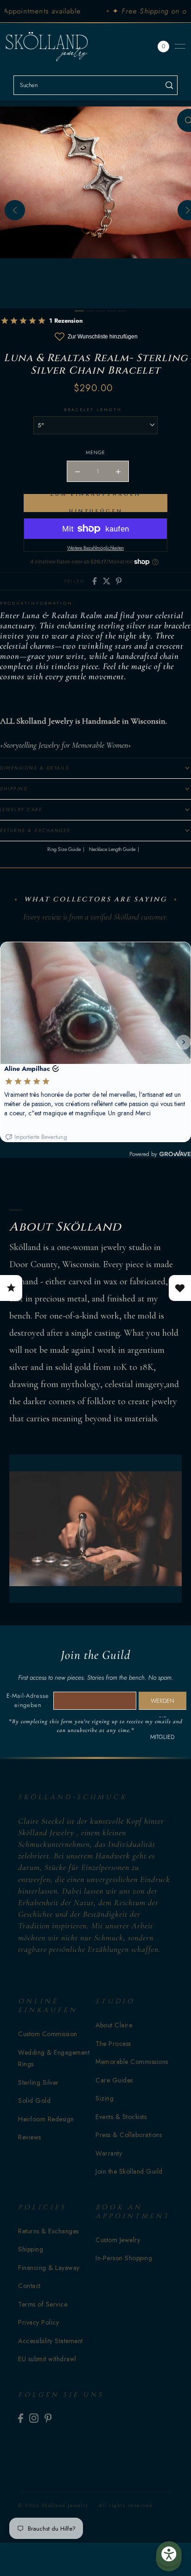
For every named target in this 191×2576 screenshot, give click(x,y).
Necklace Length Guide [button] (112, 849)
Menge (95, 452)
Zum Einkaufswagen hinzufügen (95, 503)
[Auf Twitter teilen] (107, 581)
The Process (113, 2044)
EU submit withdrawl (47, 2359)
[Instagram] (34, 2418)
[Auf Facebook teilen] (95, 581)
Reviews (30, 2137)
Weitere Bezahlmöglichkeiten (95, 548)
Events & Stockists (121, 2117)
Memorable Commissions (132, 2062)
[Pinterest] (48, 2418)
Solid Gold (34, 2101)
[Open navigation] (180, 46)
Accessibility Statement (51, 2341)
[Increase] (118, 471)
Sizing (105, 2098)
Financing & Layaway (49, 2268)
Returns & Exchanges (48, 2231)
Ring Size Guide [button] (64, 849)
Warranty (109, 2153)
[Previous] (15, 210)
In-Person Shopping (124, 2258)
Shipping (31, 2249)
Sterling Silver (38, 2082)
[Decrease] (77, 471)
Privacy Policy (38, 2322)
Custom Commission (48, 2034)
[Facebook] (21, 2418)
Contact (29, 2286)
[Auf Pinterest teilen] (119, 581)
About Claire (114, 2025)
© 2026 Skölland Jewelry (53, 2505)
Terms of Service (43, 2304)
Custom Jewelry (118, 2240)
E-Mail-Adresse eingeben (28, 1700)
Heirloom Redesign (46, 2119)
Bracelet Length (93, 410)
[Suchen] (169, 85)
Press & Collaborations (129, 2135)
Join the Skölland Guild (129, 2171)
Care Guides (114, 2080)
